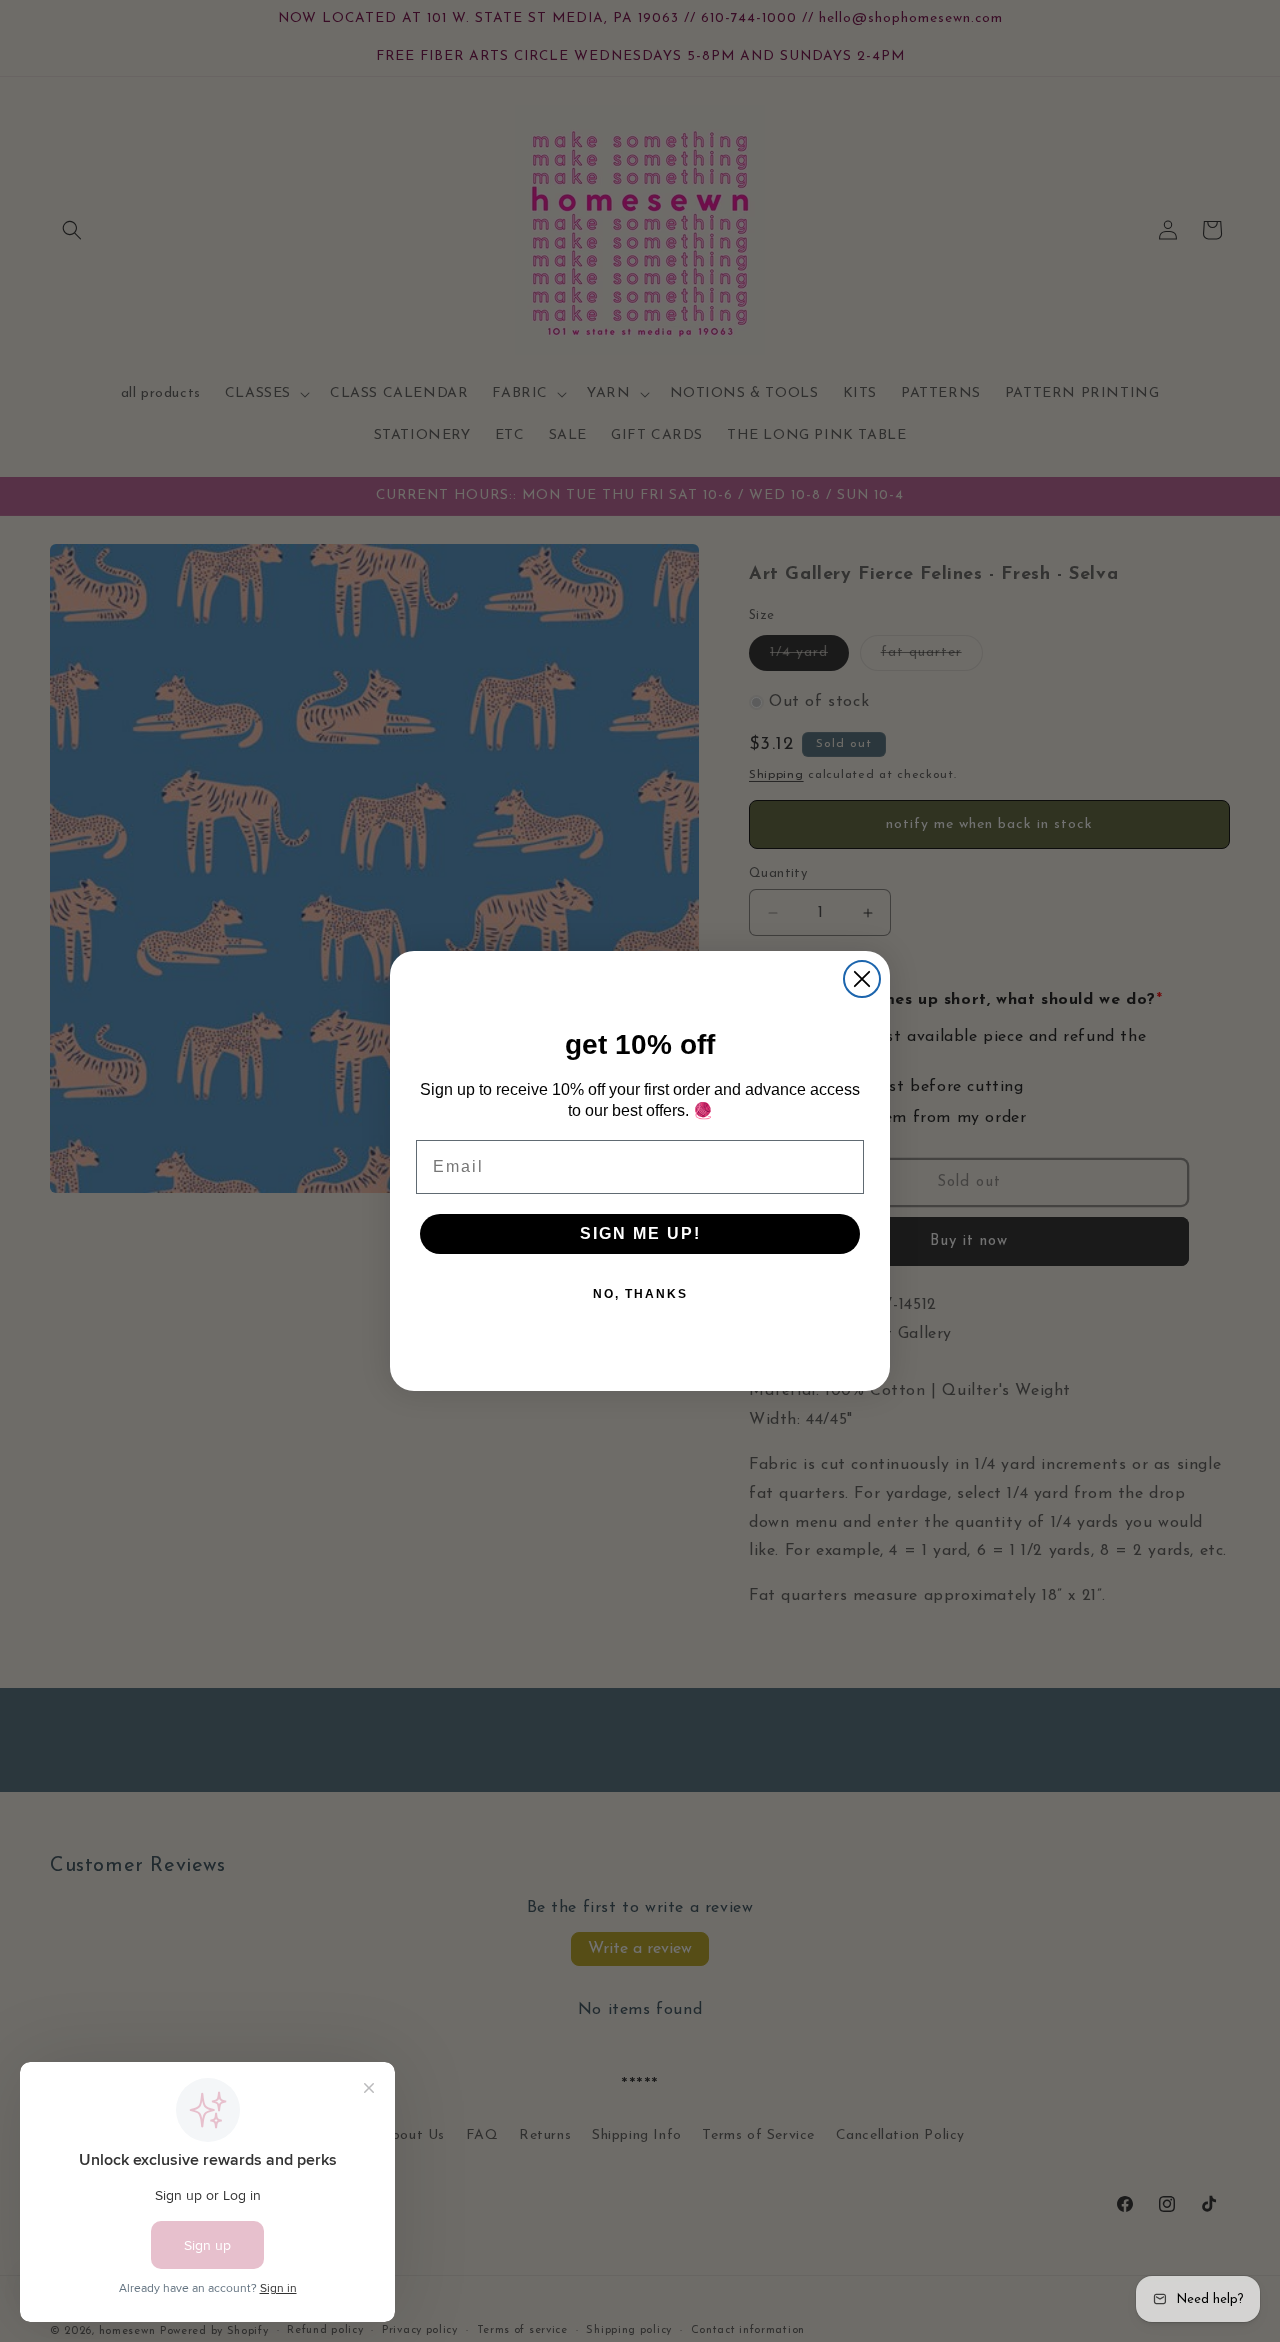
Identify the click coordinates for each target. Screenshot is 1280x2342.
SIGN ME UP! (640, 1233)
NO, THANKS (640, 1294)
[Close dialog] (862, 979)
